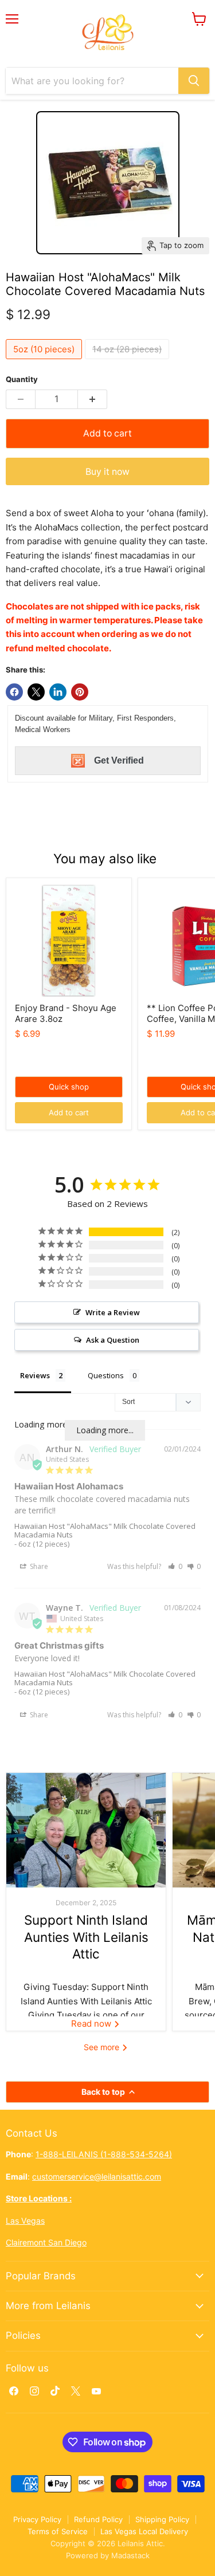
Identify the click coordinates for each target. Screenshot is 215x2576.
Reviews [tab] (35, 1375)
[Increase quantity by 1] (93, 399)
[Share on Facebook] (14, 692)
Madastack (130, 2555)
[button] (175, 1566)
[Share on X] (36, 692)
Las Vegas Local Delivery (144, 2531)
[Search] (194, 81)
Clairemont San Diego (46, 2242)
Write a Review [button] (113, 1312)
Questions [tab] (106, 1375)
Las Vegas (25, 2221)
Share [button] (38, 1566)
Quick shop (69, 1087)
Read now (92, 2024)
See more (103, 2047)
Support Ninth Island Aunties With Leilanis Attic (86, 1937)
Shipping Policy (162, 2519)
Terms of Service (58, 2531)
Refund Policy (98, 2519)
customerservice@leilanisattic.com (97, 2176)
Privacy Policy (37, 2519)
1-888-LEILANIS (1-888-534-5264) (104, 2154)
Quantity (22, 379)
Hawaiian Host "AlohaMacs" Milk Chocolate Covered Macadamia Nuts (105, 1530)
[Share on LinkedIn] (58, 692)
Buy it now (107, 472)
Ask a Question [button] (113, 1340)
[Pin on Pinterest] (80, 692)
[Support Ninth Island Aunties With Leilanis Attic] (86, 1830)
